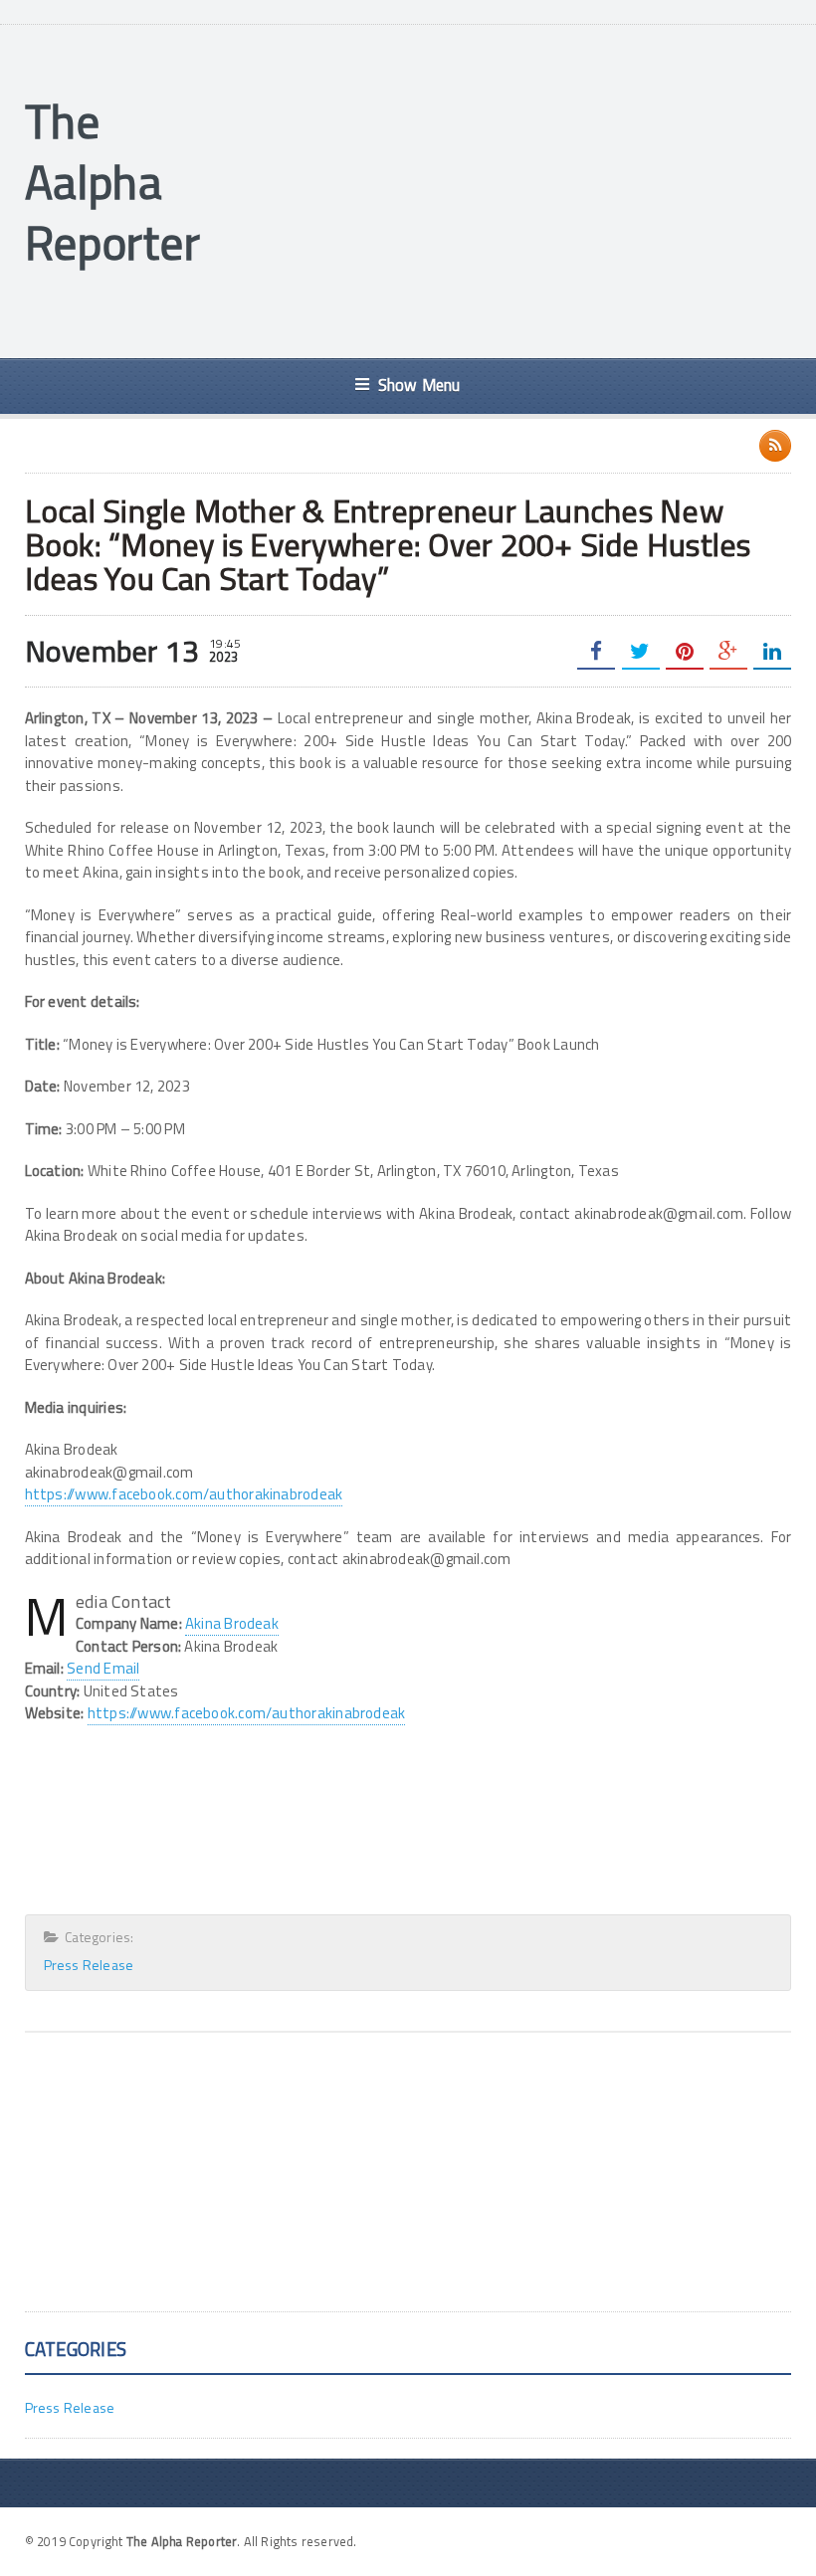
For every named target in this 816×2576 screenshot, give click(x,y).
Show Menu (419, 385)
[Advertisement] (511, 189)
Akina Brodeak (232, 1623)
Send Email (103, 1668)
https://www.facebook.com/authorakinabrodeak (184, 1494)
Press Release (89, 1965)
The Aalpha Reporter (113, 182)
